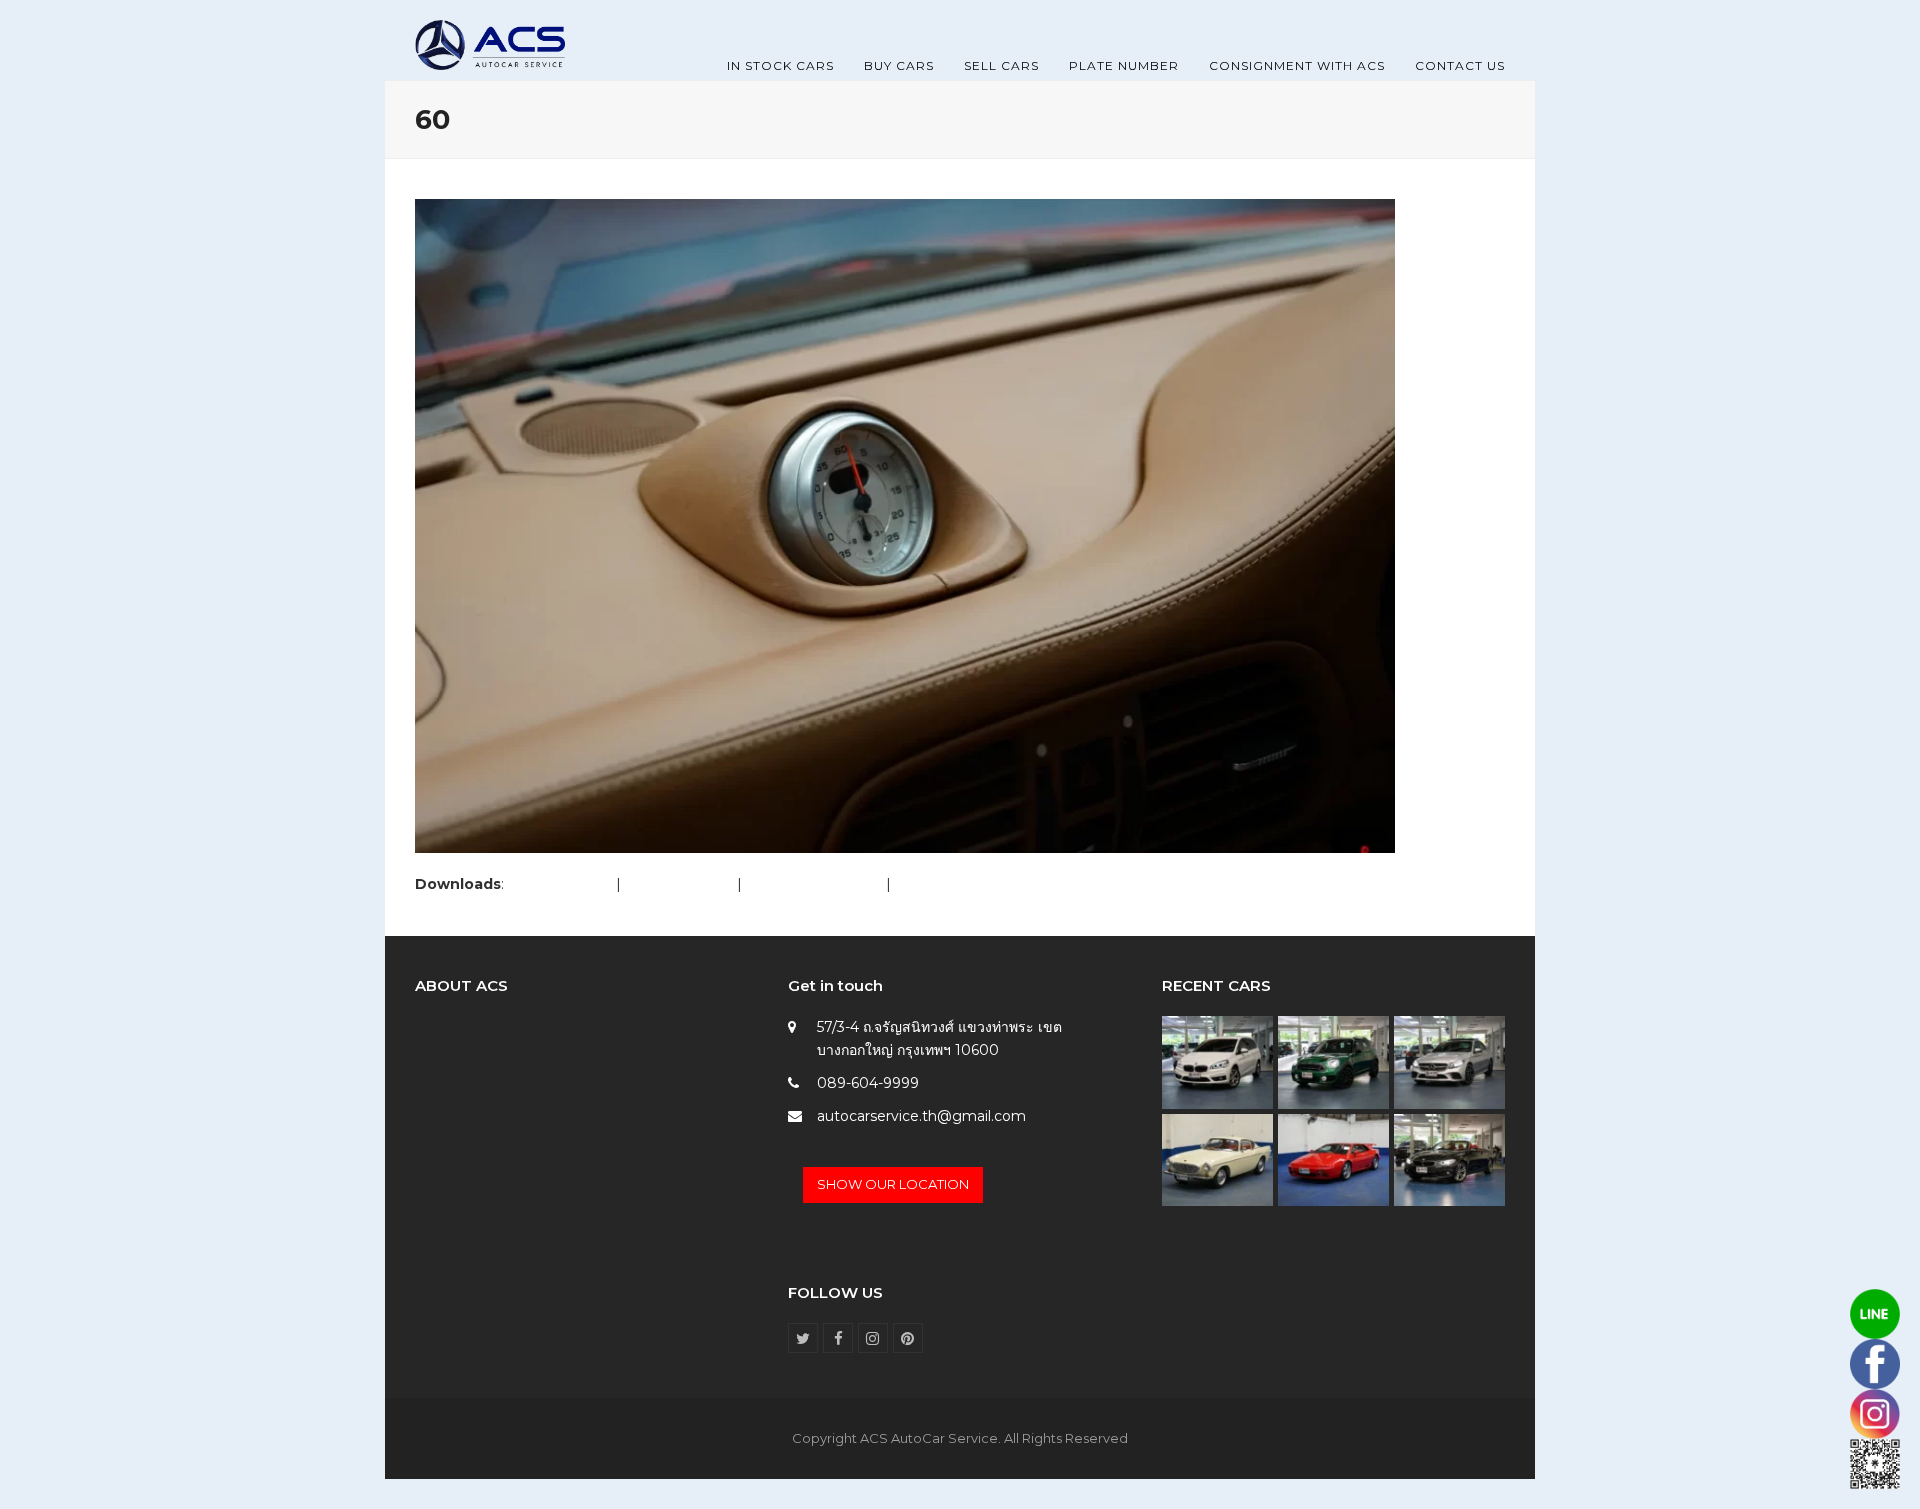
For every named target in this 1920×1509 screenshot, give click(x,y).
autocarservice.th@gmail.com (921, 1116)
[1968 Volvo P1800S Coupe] (1217, 1159)
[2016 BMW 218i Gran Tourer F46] (1217, 1061)
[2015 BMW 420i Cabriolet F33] (1449, 1159)
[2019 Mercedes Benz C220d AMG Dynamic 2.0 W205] (1449, 1061)
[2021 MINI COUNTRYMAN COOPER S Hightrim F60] (1333, 1061)
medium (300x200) (814, 884)
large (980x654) (679, 884)
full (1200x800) (560, 884)
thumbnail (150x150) (963, 884)
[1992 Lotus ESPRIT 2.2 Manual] (1333, 1159)
